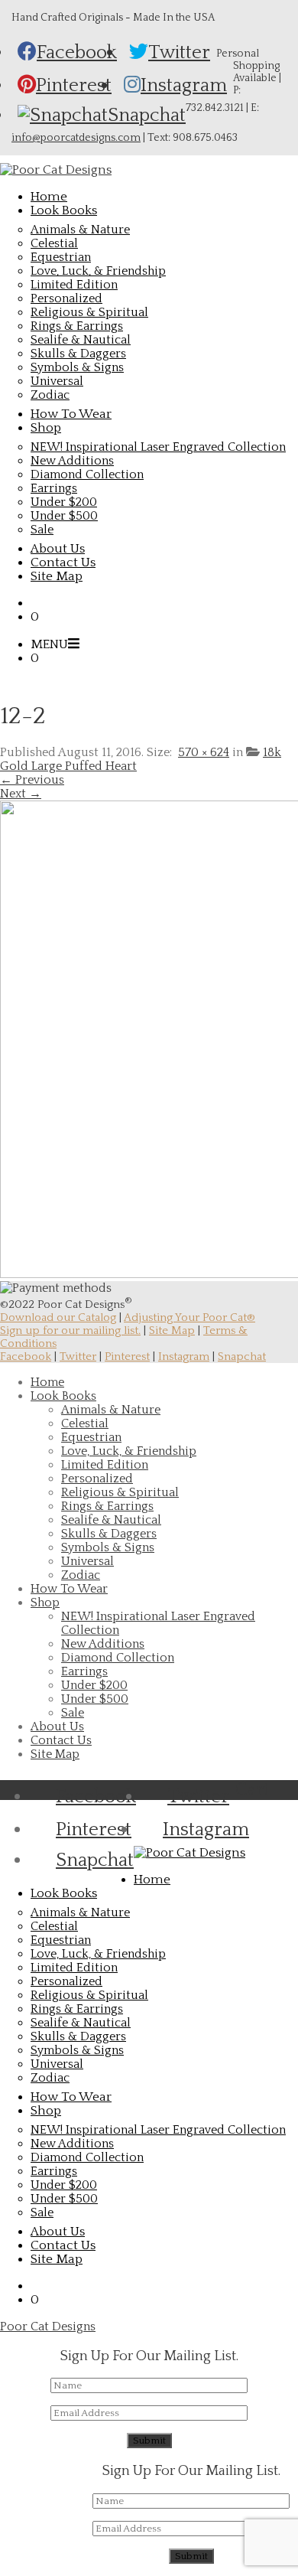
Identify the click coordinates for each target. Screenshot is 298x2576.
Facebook (26, 1356)
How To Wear (69, 1589)
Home (47, 1382)
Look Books (63, 1396)
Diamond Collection (87, 474)
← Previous (32, 780)
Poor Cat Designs (48, 2327)
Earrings (54, 488)
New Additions (72, 461)
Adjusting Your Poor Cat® (189, 1317)
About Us (57, 1727)
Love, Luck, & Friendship (98, 271)
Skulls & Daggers (78, 354)
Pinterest (127, 1356)
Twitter (78, 1356)
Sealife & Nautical (81, 340)
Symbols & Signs (77, 367)
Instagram (184, 1356)
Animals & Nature (80, 230)
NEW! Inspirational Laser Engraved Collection (158, 447)
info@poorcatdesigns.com (76, 138)
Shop (45, 1603)
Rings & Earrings (77, 326)
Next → (21, 794)
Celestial (54, 243)
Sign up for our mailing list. (70, 1330)
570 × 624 (204, 752)
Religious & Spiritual (89, 312)
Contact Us (61, 1740)
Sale (42, 530)
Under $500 (64, 516)
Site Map (172, 1330)
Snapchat (242, 1356)
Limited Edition (74, 285)
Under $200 (64, 502)
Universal (57, 381)
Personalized (66, 298)
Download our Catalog (58, 1317)
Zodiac (50, 395)
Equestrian (61, 257)
